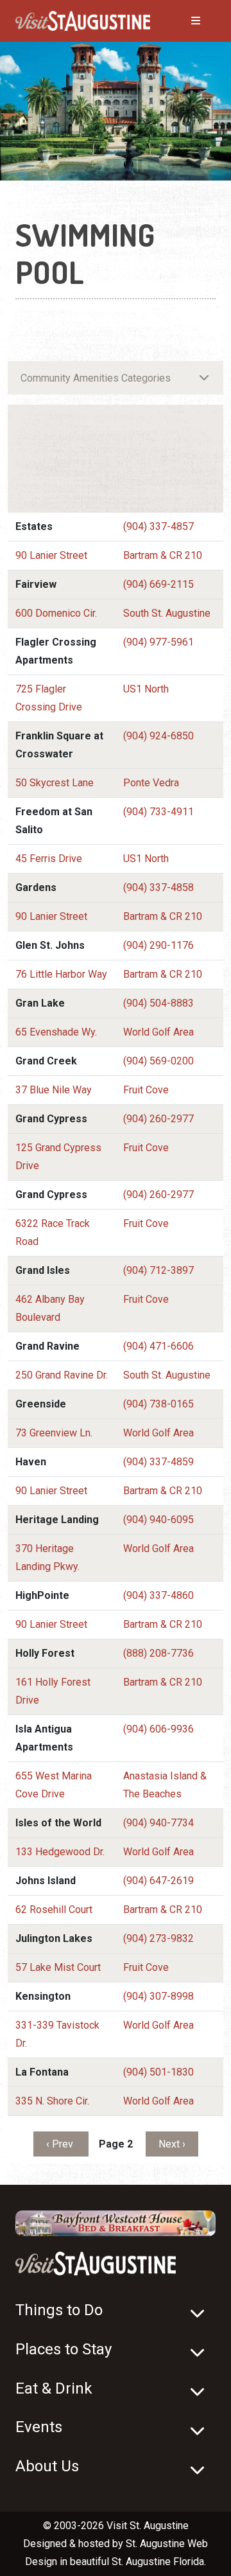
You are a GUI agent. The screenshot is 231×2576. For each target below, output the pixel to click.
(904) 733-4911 (158, 812)
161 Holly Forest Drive (53, 1691)
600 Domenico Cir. (56, 613)
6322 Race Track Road (53, 1232)
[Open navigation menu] (183, 21)
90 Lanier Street (51, 555)
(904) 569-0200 (158, 1061)
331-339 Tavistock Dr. (57, 2034)
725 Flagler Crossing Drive (49, 698)
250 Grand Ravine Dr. (62, 1375)
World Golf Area (158, 1032)
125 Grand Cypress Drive (58, 1157)
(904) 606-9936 (158, 1729)
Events (39, 2427)
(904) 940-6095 (158, 1520)
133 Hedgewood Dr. (60, 1852)
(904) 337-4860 (158, 1595)
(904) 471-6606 (158, 1346)
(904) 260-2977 (158, 1119)
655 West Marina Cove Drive (54, 1785)
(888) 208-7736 (158, 1653)
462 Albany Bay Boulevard (50, 1308)
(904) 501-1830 (158, 2072)
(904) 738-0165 (158, 1404)
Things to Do (59, 2310)
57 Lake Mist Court (58, 1967)
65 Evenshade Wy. (56, 1032)
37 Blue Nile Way (54, 1090)
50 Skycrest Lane (55, 783)
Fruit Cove (146, 1090)
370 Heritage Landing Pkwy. (47, 1557)
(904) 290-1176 (158, 945)
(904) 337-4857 (158, 526)
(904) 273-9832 (158, 1938)
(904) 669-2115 (158, 584)
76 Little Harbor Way (61, 974)
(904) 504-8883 (158, 1003)
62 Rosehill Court (54, 1910)
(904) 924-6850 (158, 736)
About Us (47, 2466)
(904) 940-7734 (158, 1823)
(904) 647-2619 (158, 1881)
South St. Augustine (167, 613)
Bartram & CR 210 (163, 555)
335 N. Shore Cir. (52, 2101)
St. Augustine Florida (158, 2562)
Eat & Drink (54, 2388)
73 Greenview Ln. (54, 1433)
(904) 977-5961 (158, 642)
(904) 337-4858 (158, 887)
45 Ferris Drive (49, 859)
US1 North (146, 689)
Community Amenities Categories (96, 378)
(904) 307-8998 (158, 1996)
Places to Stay (64, 2349)
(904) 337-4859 (158, 1462)
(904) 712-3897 (158, 1270)
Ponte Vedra (151, 783)
